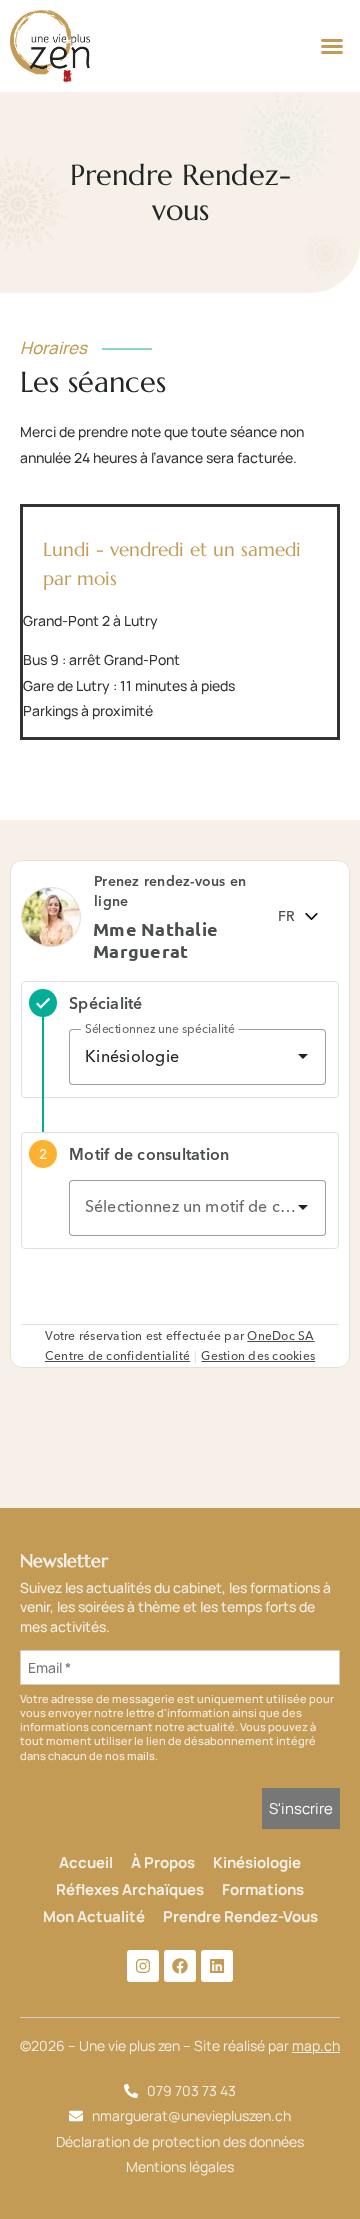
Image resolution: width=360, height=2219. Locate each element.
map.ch (316, 2045)
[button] (332, 46)
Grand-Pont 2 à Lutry (90, 620)
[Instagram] (143, 1966)
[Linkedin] (217, 1966)
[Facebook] (180, 1966)
